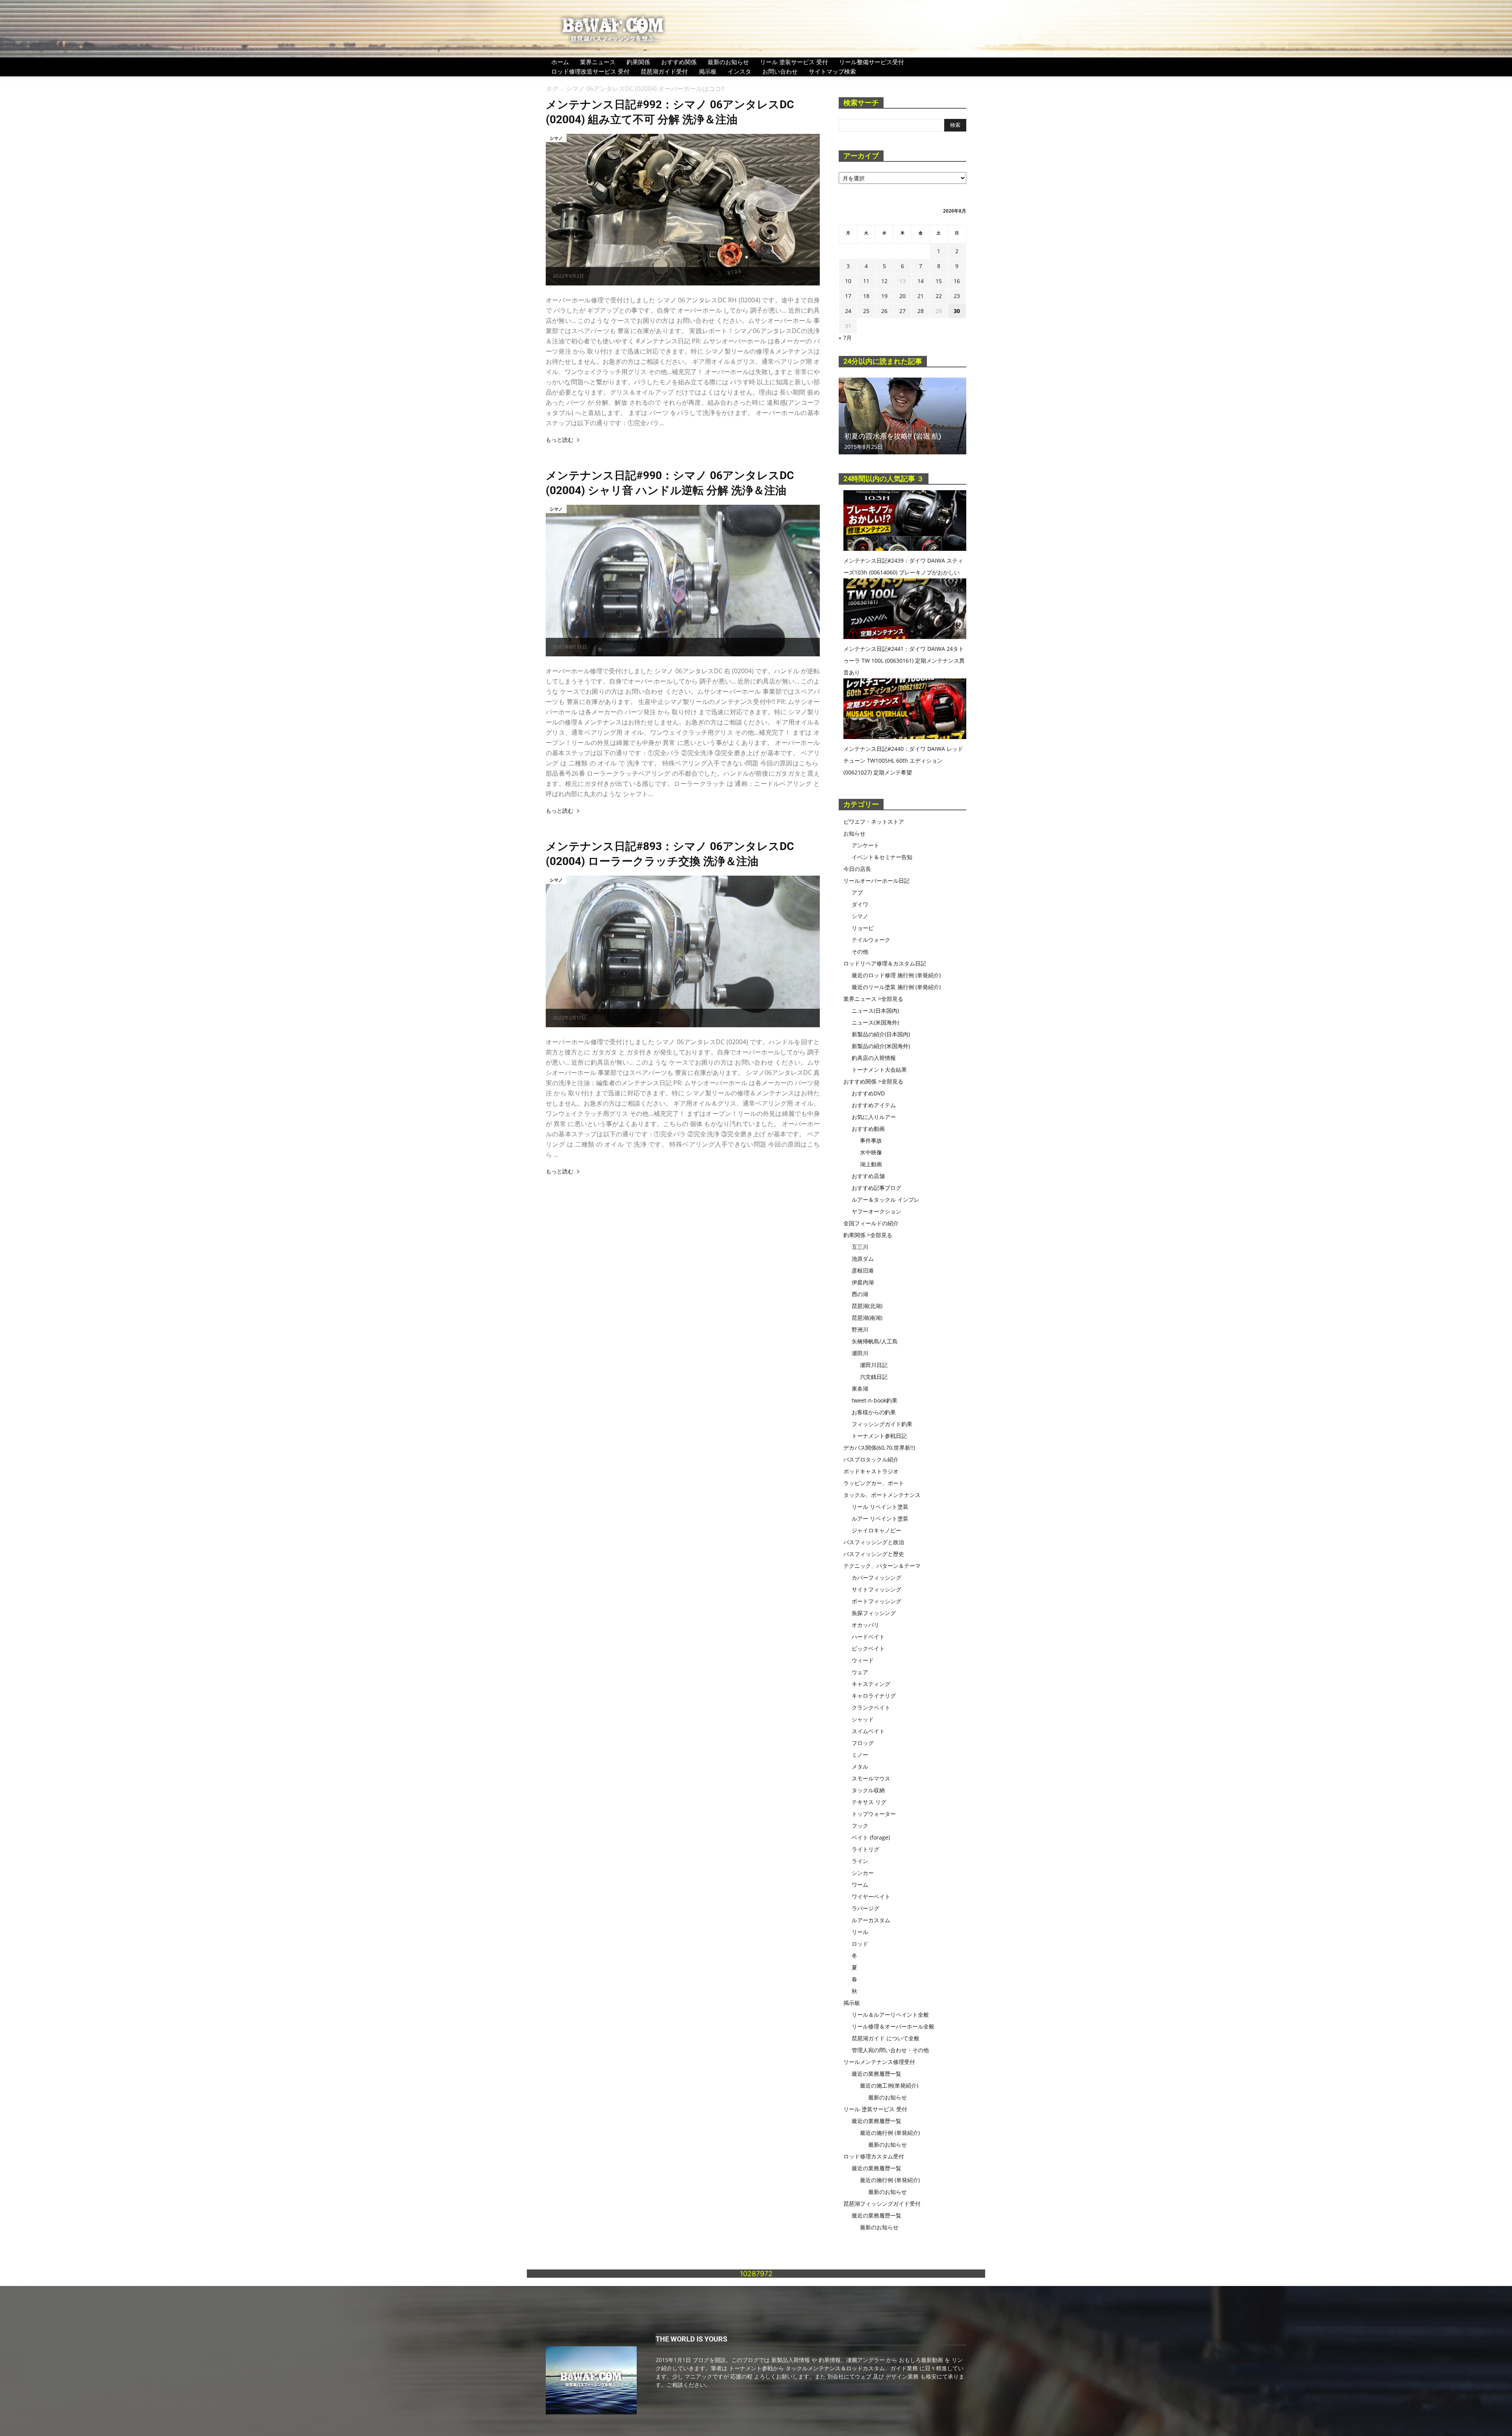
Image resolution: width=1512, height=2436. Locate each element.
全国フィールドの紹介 (871, 1223)
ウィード (863, 1660)
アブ (857, 892)
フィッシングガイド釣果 (882, 1424)
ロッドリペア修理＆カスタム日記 (885, 963)
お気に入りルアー (874, 1117)
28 (921, 311)
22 (939, 296)
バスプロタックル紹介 (871, 1459)
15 (939, 281)
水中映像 (871, 1152)
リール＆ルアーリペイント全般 (890, 2015)
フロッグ (863, 1743)
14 (921, 281)
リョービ (863, 928)
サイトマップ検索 (832, 71)
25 (866, 311)
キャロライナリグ (874, 1696)
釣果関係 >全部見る (868, 1235)
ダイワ (860, 904)
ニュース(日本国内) (875, 1011)
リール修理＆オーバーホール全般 (893, 2026)
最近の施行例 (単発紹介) (890, 2133)
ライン (860, 1861)
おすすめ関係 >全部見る (873, 1081)
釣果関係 (638, 62)
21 (921, 296)
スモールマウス (871, 1778)
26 (884, 311)
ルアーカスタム (871, 1920)
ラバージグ (865, 1908)
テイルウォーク (871, 940)
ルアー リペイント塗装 (880, 1518)
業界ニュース (598, 62)
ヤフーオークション (876, 1211)
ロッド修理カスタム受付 (874, 2156)
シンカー (863, 1873)
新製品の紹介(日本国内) (881, 1034)
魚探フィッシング (874, 1613)
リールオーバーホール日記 (876, 881)
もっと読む (560, 440)
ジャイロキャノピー (876, 1530)
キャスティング (871, 1684)
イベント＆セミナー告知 (882, 857)
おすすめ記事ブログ (876, 1188)
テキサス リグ (869, 1802)
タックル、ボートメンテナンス (882, 1495)
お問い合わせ (780, 71)
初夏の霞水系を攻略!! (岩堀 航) (893, 436)
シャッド (863, 1719)
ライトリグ (865, 1849)
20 (902, 296)
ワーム (860, 1885)
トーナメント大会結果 (879, 1070)
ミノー (860, 1755)
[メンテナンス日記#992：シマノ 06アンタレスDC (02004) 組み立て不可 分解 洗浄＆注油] (683, 210)
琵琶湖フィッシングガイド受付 (882, 2204)
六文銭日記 (874, 1377)
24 (848, 311)
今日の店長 (857, 869)
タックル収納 (868, 1790)
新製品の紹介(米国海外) (881, 1046)
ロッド (860, 1944)
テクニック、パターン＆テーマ (882, 1566)
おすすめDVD (868, 1093)
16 (957, 281)
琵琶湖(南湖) (867, 1318)
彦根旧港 (863, 1270)
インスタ (739, 71)
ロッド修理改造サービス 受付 (590, 71)
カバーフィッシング (876, 1577)
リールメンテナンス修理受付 (879, 2062)
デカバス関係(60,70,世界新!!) (879, 1448)
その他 (860, 951)
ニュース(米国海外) (875, 1022)
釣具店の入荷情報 (874, 1058)
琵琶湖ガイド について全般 (886, 2038)
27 (902, 311)
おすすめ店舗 (868, 1176)
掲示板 (708, 71)
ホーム (560, 62)
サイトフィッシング (876, 1589)
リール (860, 1932)
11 (866, 281)
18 (866, 296)
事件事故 (871, 1140)
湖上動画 (871, 1164)
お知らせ (854, 833)
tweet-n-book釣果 (875, 1400)
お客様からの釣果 (874, 1412)
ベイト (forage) (871, 1837)
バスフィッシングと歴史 (874, 1554)
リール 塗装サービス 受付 (794, 62)
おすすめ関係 (679, 62)
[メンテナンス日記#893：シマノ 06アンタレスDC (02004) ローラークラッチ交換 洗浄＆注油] (683, 951)
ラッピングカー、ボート (874, 1483)
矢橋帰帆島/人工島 (875, 1341)
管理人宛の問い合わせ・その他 (890, 2050)
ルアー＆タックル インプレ (886, 1199)
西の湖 (860, 1294)
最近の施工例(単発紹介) (889, 2085)
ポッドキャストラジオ (871, 1471)
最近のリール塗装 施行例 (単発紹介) (896, 987)
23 (957, 296)
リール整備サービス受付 (872, 62)
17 (848, 296)
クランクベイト (871, 1707)
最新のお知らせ (728, 62)
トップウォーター (874, 1814)
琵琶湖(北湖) (867, 1306)
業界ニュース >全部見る (873, 999)
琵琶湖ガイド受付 (664, 71)
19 (884, 296)
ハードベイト (868, 1637)
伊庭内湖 (863, 1282)
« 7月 (845, 338)
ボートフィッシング (876, 1601)
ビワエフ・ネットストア (874, 822)
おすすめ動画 (868, 1129)
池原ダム (863, 1259)
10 (848, 281)
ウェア (860, 1672)
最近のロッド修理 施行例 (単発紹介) (896, 975)
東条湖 (860, 1388)
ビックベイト (868, 1648)
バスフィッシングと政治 (874, 1542)
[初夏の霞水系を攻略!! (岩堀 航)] (902, 416)
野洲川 (860, 1329)
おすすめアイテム (874, 1105)
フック (860, 1826)
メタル (860, 1766)
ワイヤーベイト (871, 1896)
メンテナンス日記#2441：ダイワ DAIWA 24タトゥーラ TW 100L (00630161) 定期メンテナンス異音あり (904, 660)
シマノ (556, 138)
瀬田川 (860, 1353)
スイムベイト (868, 1731)
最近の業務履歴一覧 (876, 2074)
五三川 (860, 1247)
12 (884, 281)
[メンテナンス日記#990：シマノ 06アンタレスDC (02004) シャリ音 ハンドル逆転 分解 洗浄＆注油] (683, 581)
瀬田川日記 (874, 1365)
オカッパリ (865, 1625)
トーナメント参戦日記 (879, 1436)
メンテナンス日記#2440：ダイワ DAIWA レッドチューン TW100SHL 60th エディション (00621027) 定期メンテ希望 (903, 760)
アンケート (865, 845)
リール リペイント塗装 (880, 1507)
